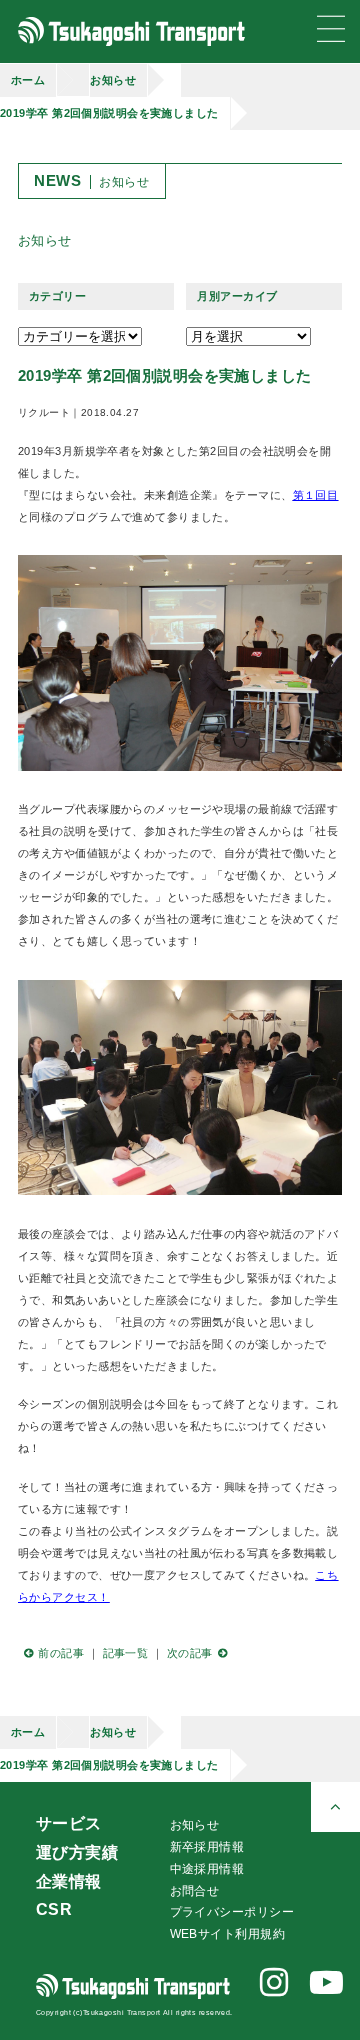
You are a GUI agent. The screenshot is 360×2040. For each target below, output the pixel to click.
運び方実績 (77, 1852)
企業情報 (69, 1881)
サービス (69, 1823)
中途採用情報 (207, 1869)
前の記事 (61, 1653)
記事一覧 (126, 1653)
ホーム (28, 80)
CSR (54, 1909)
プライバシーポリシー (232, 1912)
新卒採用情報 (207, 1847)
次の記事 (190, 1653)
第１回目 (316, 495)
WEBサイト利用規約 (227, 1934)
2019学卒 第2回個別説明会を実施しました (109, 113)
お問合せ (195, 1891)
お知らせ (113, 80)
